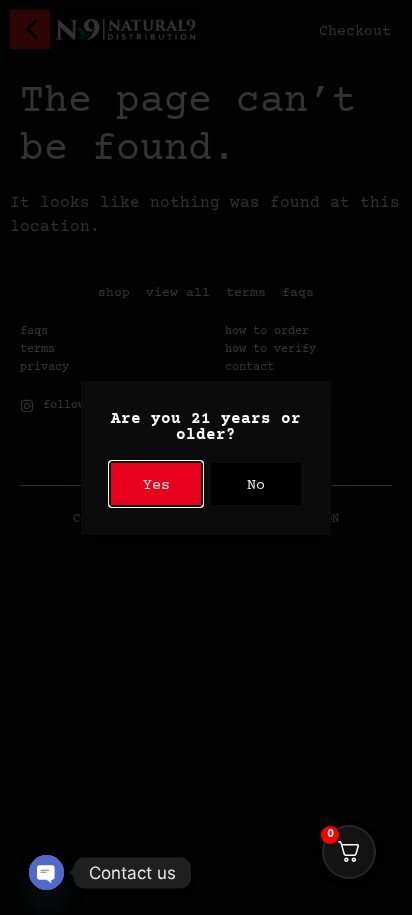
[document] (206, 457)
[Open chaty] (46, 872)
